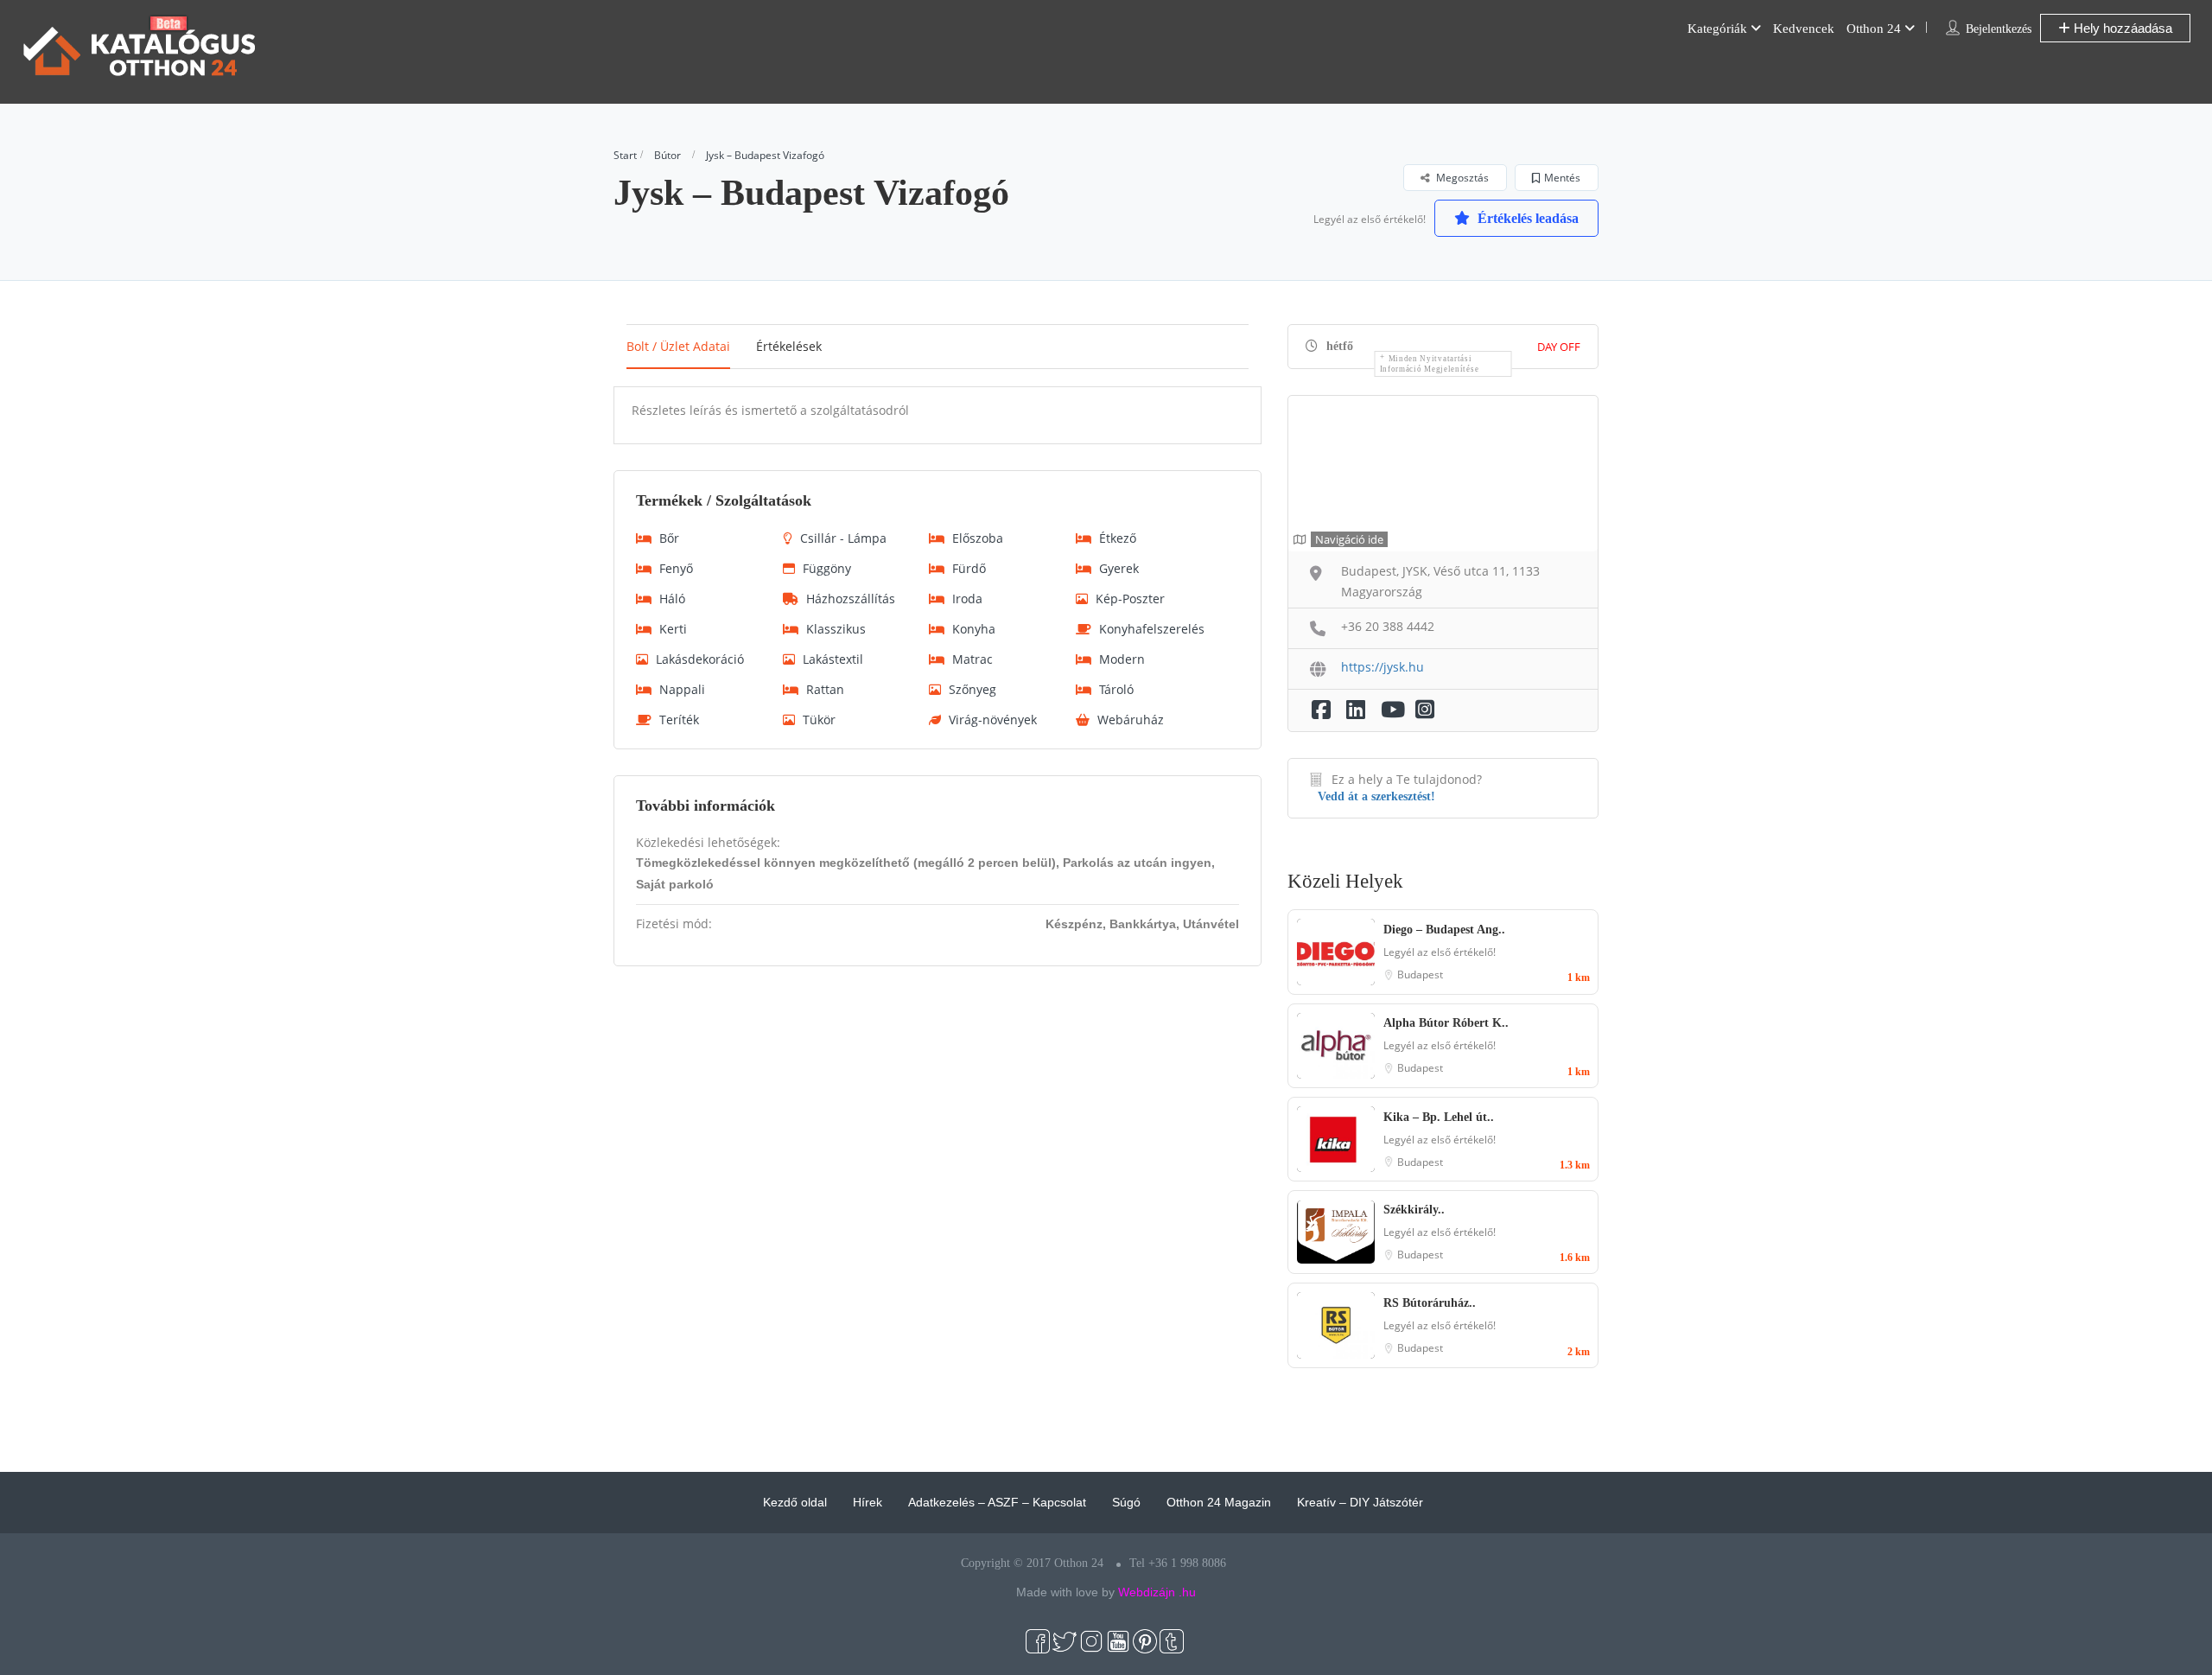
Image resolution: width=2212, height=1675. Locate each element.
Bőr (669, 538)
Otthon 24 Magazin (1219, 1502)
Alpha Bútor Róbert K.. (1446, 1023)
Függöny (827, 568)
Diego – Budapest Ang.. (1444, 930)
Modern (1122, 659)
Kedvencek (1804, 29)
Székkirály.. (1414, 1210)
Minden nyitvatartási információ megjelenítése (1430, 364)
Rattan (825, 689)
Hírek (868, 1502)
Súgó (1126, 1502)
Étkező (1118, 538)
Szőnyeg (973, 689)
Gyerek (1119, 568)
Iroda (967, 599)
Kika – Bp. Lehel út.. (1439, 1117)
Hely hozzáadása (2121, 28)
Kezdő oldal (795, 1502)
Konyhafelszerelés (1152, 629)
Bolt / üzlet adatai (678, 346)
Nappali (682, 689)
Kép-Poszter (1130, 599)
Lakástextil (833, 659)
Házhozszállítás (851, 599)
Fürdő (969, 568)
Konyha (974, 629)
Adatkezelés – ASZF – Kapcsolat (997, 1502)
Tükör (819, 720)
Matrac (973, 659)
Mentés (1562, 178)
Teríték (679, 720)
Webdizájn (1147, 1592)
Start (625, 155)
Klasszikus (836, 629)
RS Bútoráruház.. (1430, 1303)
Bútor (667, 155)
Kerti (673, 629)
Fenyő (676, 568)
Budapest (1420, 974)
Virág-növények (993, 720)
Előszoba (978, 538)
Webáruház (1131, 720)
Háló (672, 599)
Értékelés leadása (1526, 218)
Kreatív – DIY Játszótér (1360, 1502)
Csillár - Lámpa (843, 538)
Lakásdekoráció (700, 659)
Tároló (1116, 689)
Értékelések (789, 346)
